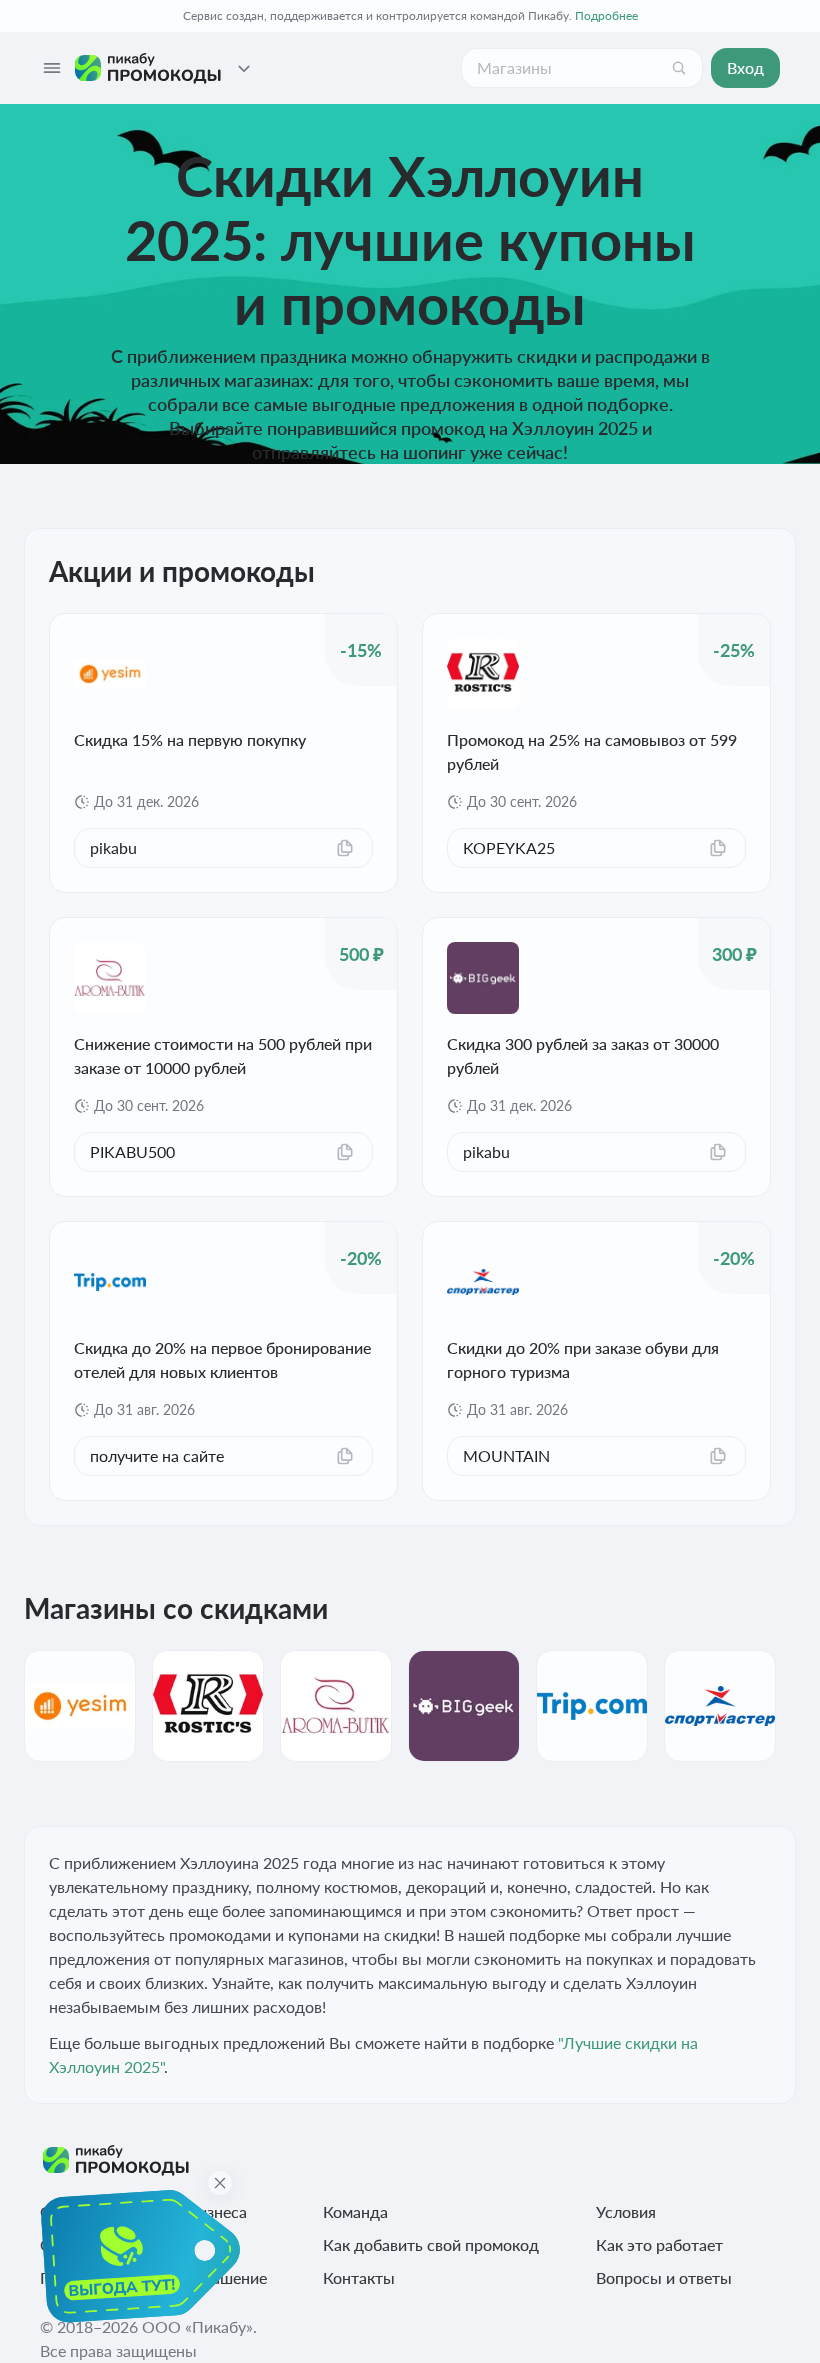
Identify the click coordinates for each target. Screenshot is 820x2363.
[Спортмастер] (596, 1285)
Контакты (359, 2277)
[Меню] (52, 68)
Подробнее (606, 15)
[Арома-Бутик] (223, 981)
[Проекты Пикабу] (244, 68)
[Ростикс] (596, 677)
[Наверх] (764, 2323)
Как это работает (659, 2244)
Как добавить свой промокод (431, 2244)
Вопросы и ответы (664, 2277)
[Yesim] (223, 677)
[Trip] (223, 1285)
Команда (355, 2211)
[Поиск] (679, 68)
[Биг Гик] (596, 981)
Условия (626, 2211)
